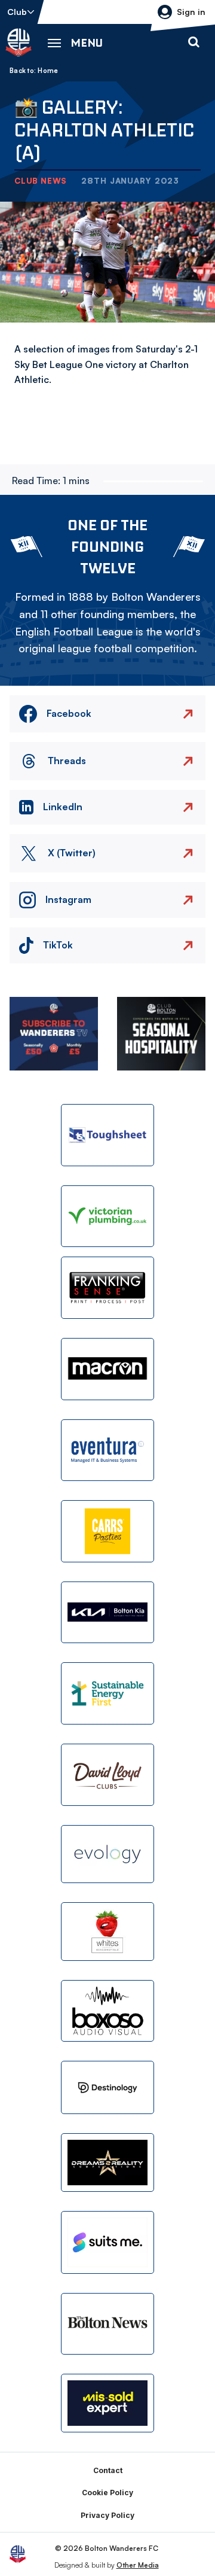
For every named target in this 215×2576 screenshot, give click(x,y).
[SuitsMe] (107, 2242)
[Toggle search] (193, 42)
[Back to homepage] (19, 42)
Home (48, 71)
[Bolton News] (107, 2324)
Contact (108, 2470)
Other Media (138, 2565)
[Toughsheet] (107, 1135)
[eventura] (107, 1450)
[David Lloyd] (107, 1775)
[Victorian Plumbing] (107, 1216)
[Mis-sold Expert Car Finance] (107, 2403)
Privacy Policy (107, 2515)
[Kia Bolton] (107, 1613)
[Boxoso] (107, 2011)
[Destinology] (107, 2087)
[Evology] (107, 1854)
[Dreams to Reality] (107, 2163)
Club (17, 12)
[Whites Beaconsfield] (107, 1932)
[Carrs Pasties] (107, 1531)
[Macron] (107, 1369)
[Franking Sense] (107, 1288)
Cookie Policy (107, 2493)
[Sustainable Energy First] (107, 1693)
